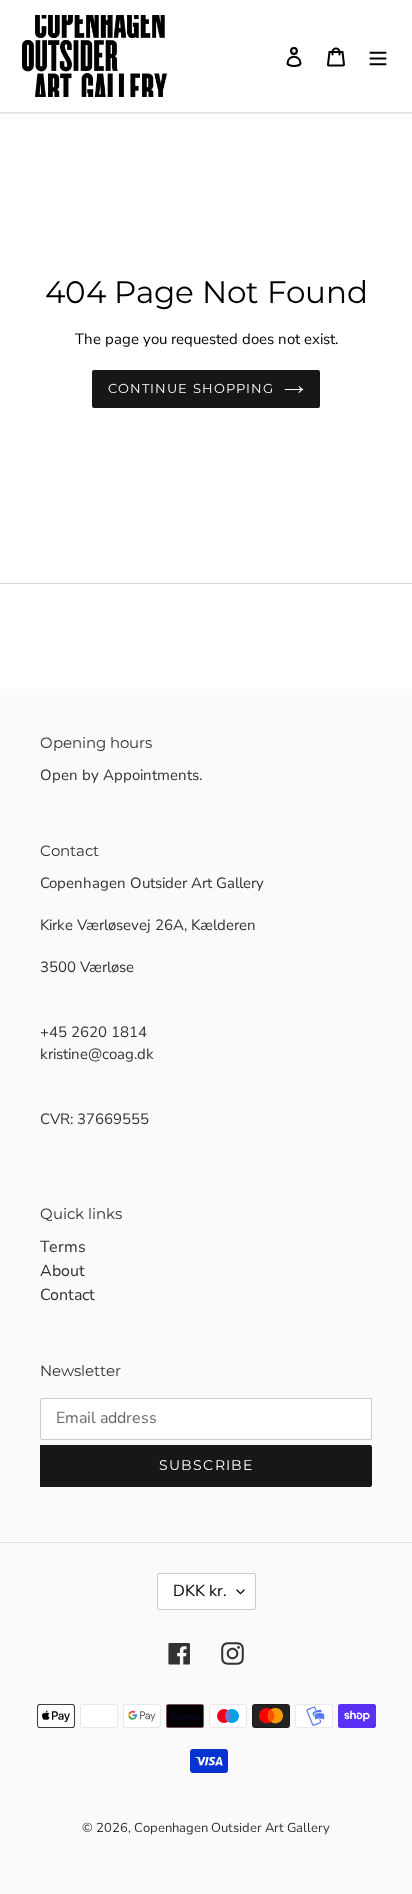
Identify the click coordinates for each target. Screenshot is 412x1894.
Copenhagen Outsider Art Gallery (232, 1828)
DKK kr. (200, 1591)
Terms (63, 1247)
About (62, 1271)
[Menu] (378, 56)
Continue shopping (191, 388)
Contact (67, 1295)
